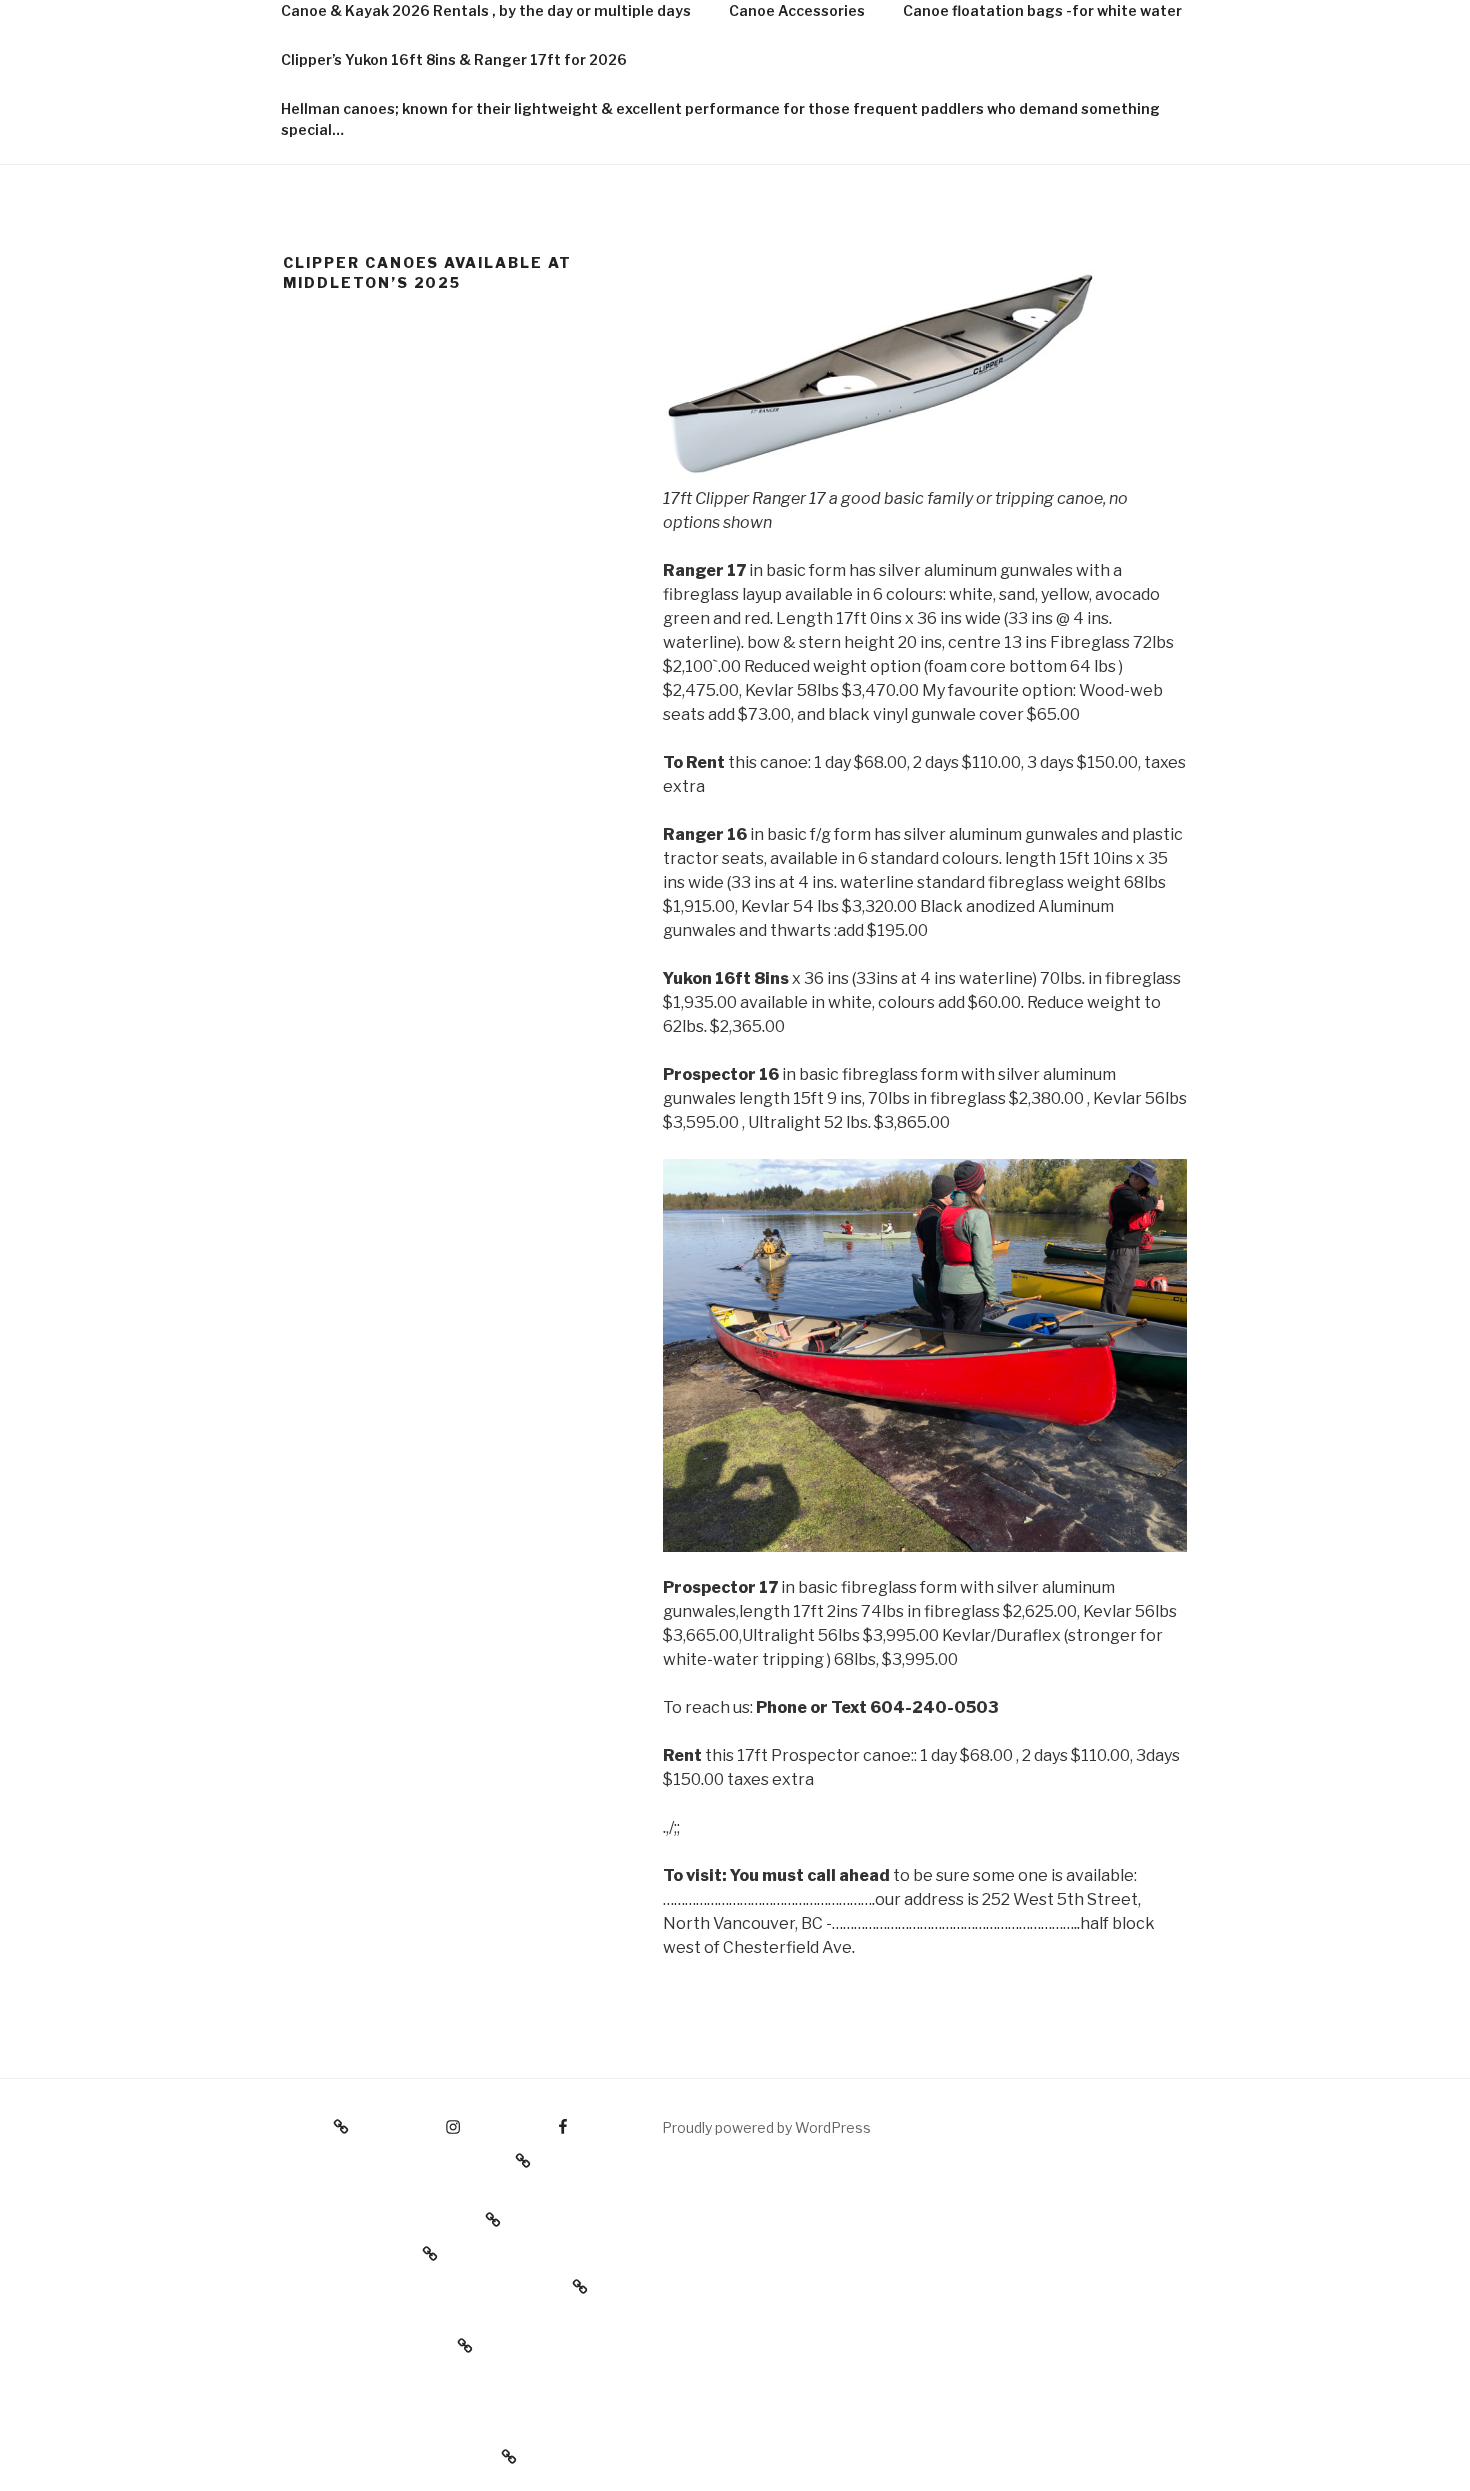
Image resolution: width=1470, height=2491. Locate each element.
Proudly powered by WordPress (766, 2127)
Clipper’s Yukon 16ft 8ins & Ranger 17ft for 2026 (454, 59)
